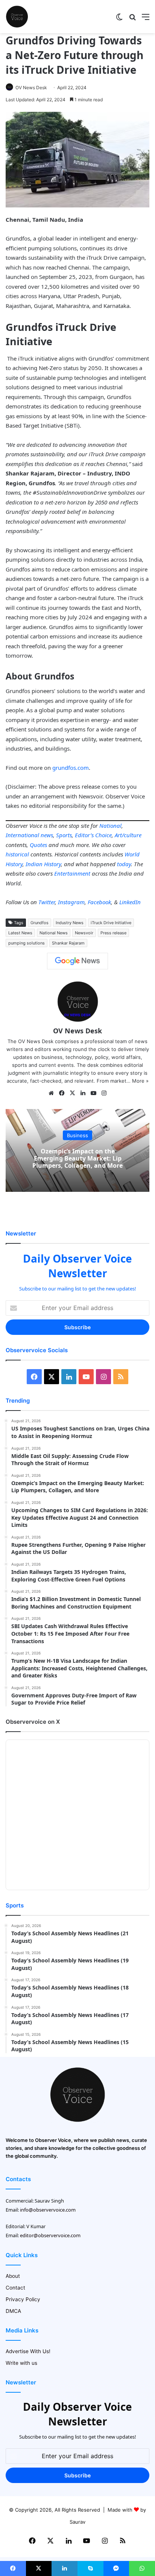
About (13, 2276)
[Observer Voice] (17, 17)
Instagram (71, 902)
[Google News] (77, 961)
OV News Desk (31, 88)
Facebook (99, 902)
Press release (113, 933)
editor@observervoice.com (50, 2235)
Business (77, 1135)
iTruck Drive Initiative (111, 923)
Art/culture (128, 835)
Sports (64, 835)
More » (140, 1081)
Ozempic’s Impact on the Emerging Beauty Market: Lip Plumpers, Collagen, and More (77, 1158)
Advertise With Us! (28, 2351)
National (110, 826)
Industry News (70, 923)
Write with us (21, 2363)
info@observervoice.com (48, 2210)
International (22, 835)
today (124, 864)
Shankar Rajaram (68, 943)
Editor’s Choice (93, 835)
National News (54, 933)
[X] (72, 1093)
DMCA (13, 2311)
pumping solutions (27, 943)
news (47, 835)
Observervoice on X (33, 1722)
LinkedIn (130, 902)
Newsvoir (84, 933)
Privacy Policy (23, 2299)
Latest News (20, 933)
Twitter (47, 902)
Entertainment (72, 873)
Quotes (38, 845)
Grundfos (40, 923)
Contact (15, 2288)
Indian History (43, 864)
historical (17, 854)
